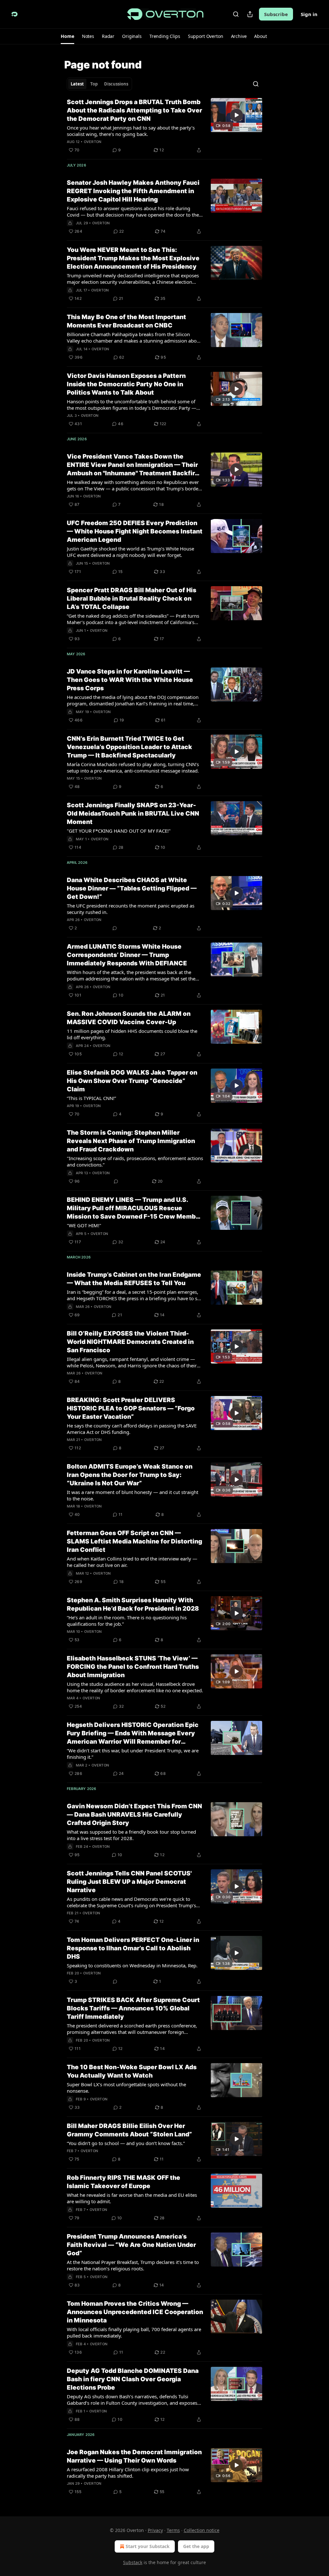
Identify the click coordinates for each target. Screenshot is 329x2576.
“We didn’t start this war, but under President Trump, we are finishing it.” (133, 1754)
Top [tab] (94, 84)
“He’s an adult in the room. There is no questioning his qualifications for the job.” (127, 1621)
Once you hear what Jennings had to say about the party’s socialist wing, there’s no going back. (131, 131)
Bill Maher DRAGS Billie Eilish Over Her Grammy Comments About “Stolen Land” (129, 2130)
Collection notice (202, 2530)
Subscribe (276, 14)
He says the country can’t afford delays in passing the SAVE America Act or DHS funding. (132, 1429)
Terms (173, 2530)
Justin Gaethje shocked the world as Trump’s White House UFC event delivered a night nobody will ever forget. (130, 552)
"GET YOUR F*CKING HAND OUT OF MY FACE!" (119, 831)
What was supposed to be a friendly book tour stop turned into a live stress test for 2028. (131, 1835)
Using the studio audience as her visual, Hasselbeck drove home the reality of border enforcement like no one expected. (135, 1687)
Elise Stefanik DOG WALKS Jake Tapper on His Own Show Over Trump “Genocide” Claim (132, 1081)
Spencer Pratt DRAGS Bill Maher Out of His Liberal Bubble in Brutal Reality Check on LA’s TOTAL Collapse (132, 599)
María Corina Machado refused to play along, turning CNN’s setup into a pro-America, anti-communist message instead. (133, 767)
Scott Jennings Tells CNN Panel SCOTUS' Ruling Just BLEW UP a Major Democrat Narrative (129, 1882)
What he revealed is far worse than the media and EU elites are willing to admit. (132, 2198)
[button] (67, 36)
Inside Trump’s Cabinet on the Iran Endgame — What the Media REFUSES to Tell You (134, 1279)
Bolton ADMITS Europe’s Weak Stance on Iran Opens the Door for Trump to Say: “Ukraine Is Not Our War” (130, 1475)
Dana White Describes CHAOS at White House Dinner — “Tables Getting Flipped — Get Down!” (132, 888)
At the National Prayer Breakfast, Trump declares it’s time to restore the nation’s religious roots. (133, 2265)
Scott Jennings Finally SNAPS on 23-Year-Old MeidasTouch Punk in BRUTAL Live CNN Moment (133, 814)
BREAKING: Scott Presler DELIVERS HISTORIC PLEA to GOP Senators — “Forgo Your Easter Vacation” (131, 1408)
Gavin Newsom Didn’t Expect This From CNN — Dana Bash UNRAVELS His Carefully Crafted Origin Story (134, 1815)
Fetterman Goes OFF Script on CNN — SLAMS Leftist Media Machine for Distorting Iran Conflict (134, 1541)
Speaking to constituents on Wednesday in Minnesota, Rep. (132, 1965)
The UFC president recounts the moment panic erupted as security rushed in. (131, 909)
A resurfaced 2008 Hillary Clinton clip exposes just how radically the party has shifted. (128, 2473)
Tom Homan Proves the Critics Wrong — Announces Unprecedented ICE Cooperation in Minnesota (135, 2312)
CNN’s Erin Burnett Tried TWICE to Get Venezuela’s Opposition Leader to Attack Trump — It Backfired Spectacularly (129, 747)
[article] (164, 126)
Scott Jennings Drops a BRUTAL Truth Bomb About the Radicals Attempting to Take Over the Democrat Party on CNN (134, 110)
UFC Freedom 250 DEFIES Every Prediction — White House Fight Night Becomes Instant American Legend (135, 531)
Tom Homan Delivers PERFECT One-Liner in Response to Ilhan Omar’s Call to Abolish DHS (133, 1948)
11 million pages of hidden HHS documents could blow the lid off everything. (132, 1034)
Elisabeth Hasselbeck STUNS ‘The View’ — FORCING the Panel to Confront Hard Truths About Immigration (133, 1667)
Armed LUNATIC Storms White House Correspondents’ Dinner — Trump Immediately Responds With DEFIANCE (127, 955)
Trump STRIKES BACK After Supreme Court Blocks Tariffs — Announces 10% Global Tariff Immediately (133, 2008)
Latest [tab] (77, 84)
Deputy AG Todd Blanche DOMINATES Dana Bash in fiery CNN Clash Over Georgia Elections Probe (133, 2379)
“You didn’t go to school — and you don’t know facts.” (126, 2143)
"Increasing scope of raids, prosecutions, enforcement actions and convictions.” (135, 1161)
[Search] (236, 14)
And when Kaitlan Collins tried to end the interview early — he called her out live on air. (132, 1562)
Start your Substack (148, 2546)
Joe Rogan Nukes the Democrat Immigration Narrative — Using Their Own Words (134, 2456)
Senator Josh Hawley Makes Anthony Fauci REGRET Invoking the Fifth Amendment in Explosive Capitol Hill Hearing (133, 191)
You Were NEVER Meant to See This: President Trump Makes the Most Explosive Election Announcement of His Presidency (133, 258)
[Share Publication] (250, 14)
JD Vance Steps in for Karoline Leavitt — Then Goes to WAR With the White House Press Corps (130, 680)
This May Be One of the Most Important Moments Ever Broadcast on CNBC (126, 321)
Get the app (196, 2546)
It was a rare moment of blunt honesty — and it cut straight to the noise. (133, 1495)
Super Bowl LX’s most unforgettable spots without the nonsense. (126, 2088)
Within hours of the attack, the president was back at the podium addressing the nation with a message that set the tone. (131, 975)
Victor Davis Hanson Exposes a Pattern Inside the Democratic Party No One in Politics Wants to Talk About (126, 384)
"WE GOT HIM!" (84, 1225)
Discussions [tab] (116, 84)
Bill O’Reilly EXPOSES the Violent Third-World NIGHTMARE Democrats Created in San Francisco (130, 1342)
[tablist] (99, 84)
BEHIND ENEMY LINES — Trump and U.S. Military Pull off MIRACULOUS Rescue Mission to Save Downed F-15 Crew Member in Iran (134, 1208)
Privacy (155, 2530)
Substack (133, 2562)
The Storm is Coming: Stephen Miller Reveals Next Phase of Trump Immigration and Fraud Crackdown (131, 1141)
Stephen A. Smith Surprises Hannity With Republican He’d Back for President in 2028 (133, 1604)
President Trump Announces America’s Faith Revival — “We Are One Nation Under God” (131, 2245)
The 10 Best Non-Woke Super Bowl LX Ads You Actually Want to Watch (132, 2071)
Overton (93, 142)
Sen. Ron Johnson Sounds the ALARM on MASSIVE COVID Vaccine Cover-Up (129, 1018)
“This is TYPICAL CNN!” (91, 1098)
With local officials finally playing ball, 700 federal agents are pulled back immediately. (134, 2332)
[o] (236, 115)
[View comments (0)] (115, 928)
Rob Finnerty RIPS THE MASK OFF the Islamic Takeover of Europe (124, 2182)
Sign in (309, 14)
